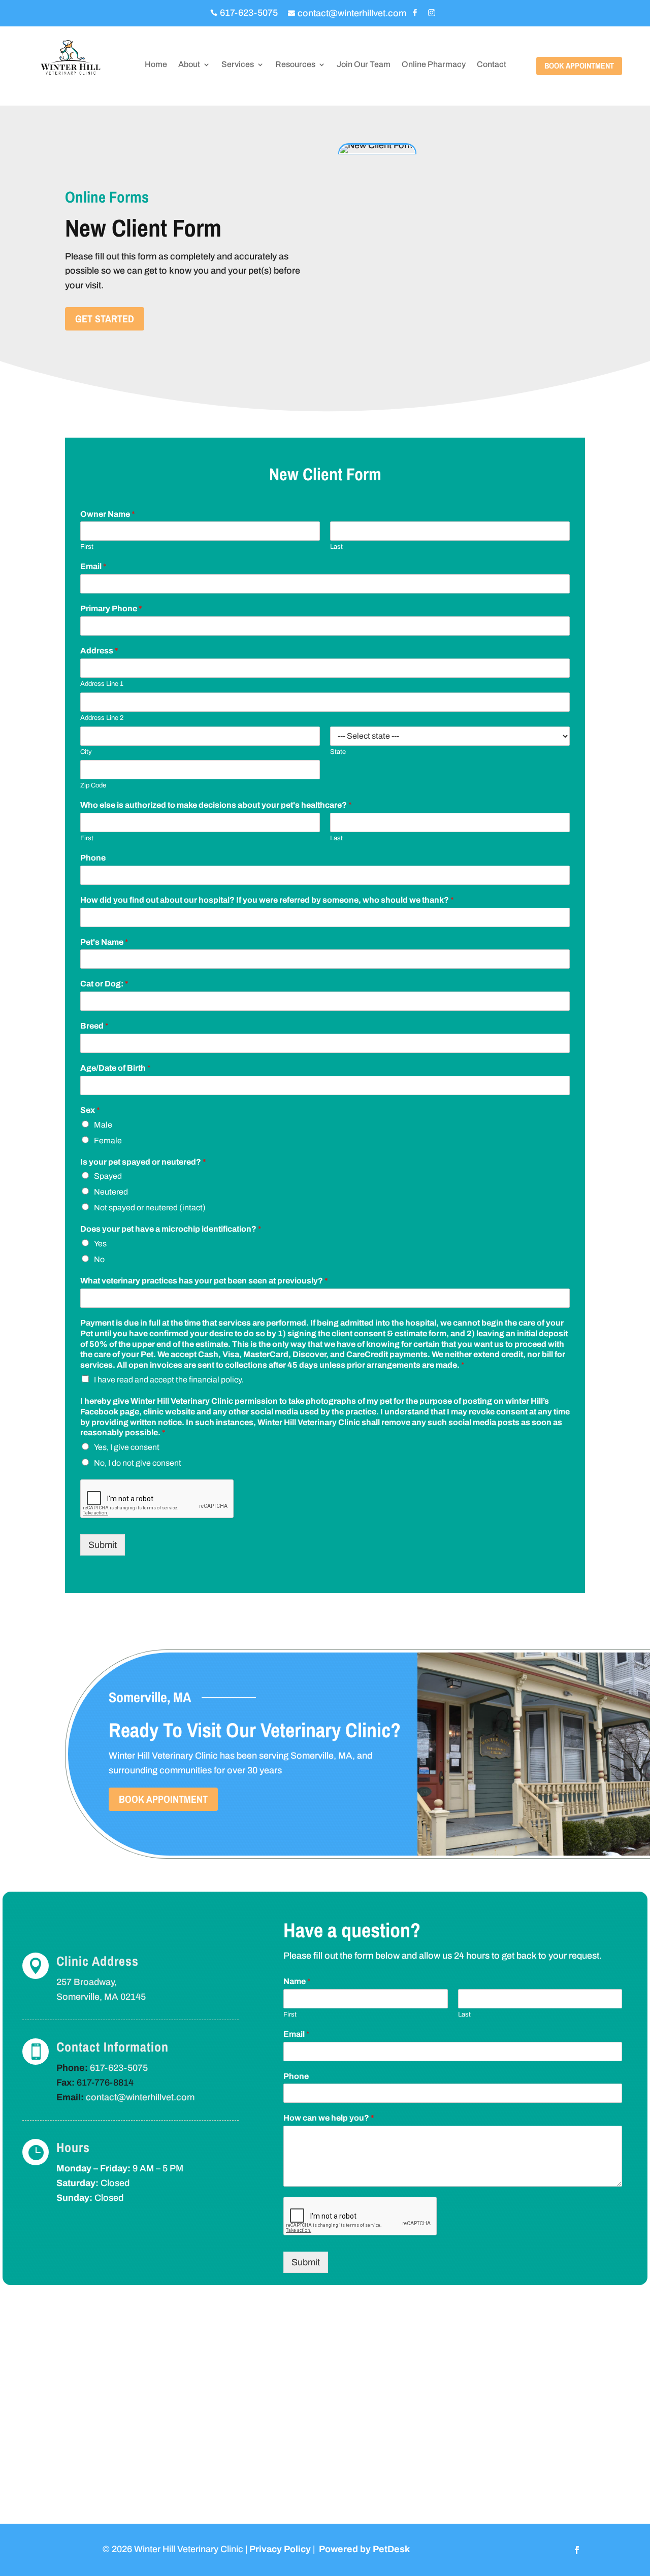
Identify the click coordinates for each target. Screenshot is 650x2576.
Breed (94, 1026)
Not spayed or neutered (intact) (150, 1208)
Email (93, 566)
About (189, 65)
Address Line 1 (102, 684)
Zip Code (93, 785)
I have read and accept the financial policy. (169, 1380)
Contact (492, 65)
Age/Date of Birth (116, 1068)
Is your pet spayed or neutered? (143, 1162)
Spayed (108, 1176)
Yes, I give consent (127, 1447)
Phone (93, 858)
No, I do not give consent (138, 1463)
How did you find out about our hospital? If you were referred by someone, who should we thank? (267, 900)
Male (103, 1125)
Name (297, 1981)
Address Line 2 (102, 718)
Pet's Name (104, 942)
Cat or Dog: (104, 984)
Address (99, 651)
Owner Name (108, 514)
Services (238, 65)
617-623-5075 (119, 2068)
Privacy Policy (280, 2549)
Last (336, 547)
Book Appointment (579, 65)
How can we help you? (329, 2118)
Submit (103, 1545)
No (99, 1259)
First (87, 547)
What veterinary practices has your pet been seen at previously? (204, 1281)
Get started (105, 319)
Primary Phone (111, 608)
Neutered (111, 1192)
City (86, 752)
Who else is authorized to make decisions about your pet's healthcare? (216, 805)
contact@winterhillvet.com (140, 2097)
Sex (90, 1110)
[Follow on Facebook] (577, 2550)
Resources (295, 65)
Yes (100, 1244)
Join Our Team (364, 65)
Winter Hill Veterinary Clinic (163, 1756)
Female (108, 1141)
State (338, 752)
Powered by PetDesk (364, 2549)
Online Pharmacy (434, 65)
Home (156, 65)
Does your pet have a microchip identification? (171, 1229)
